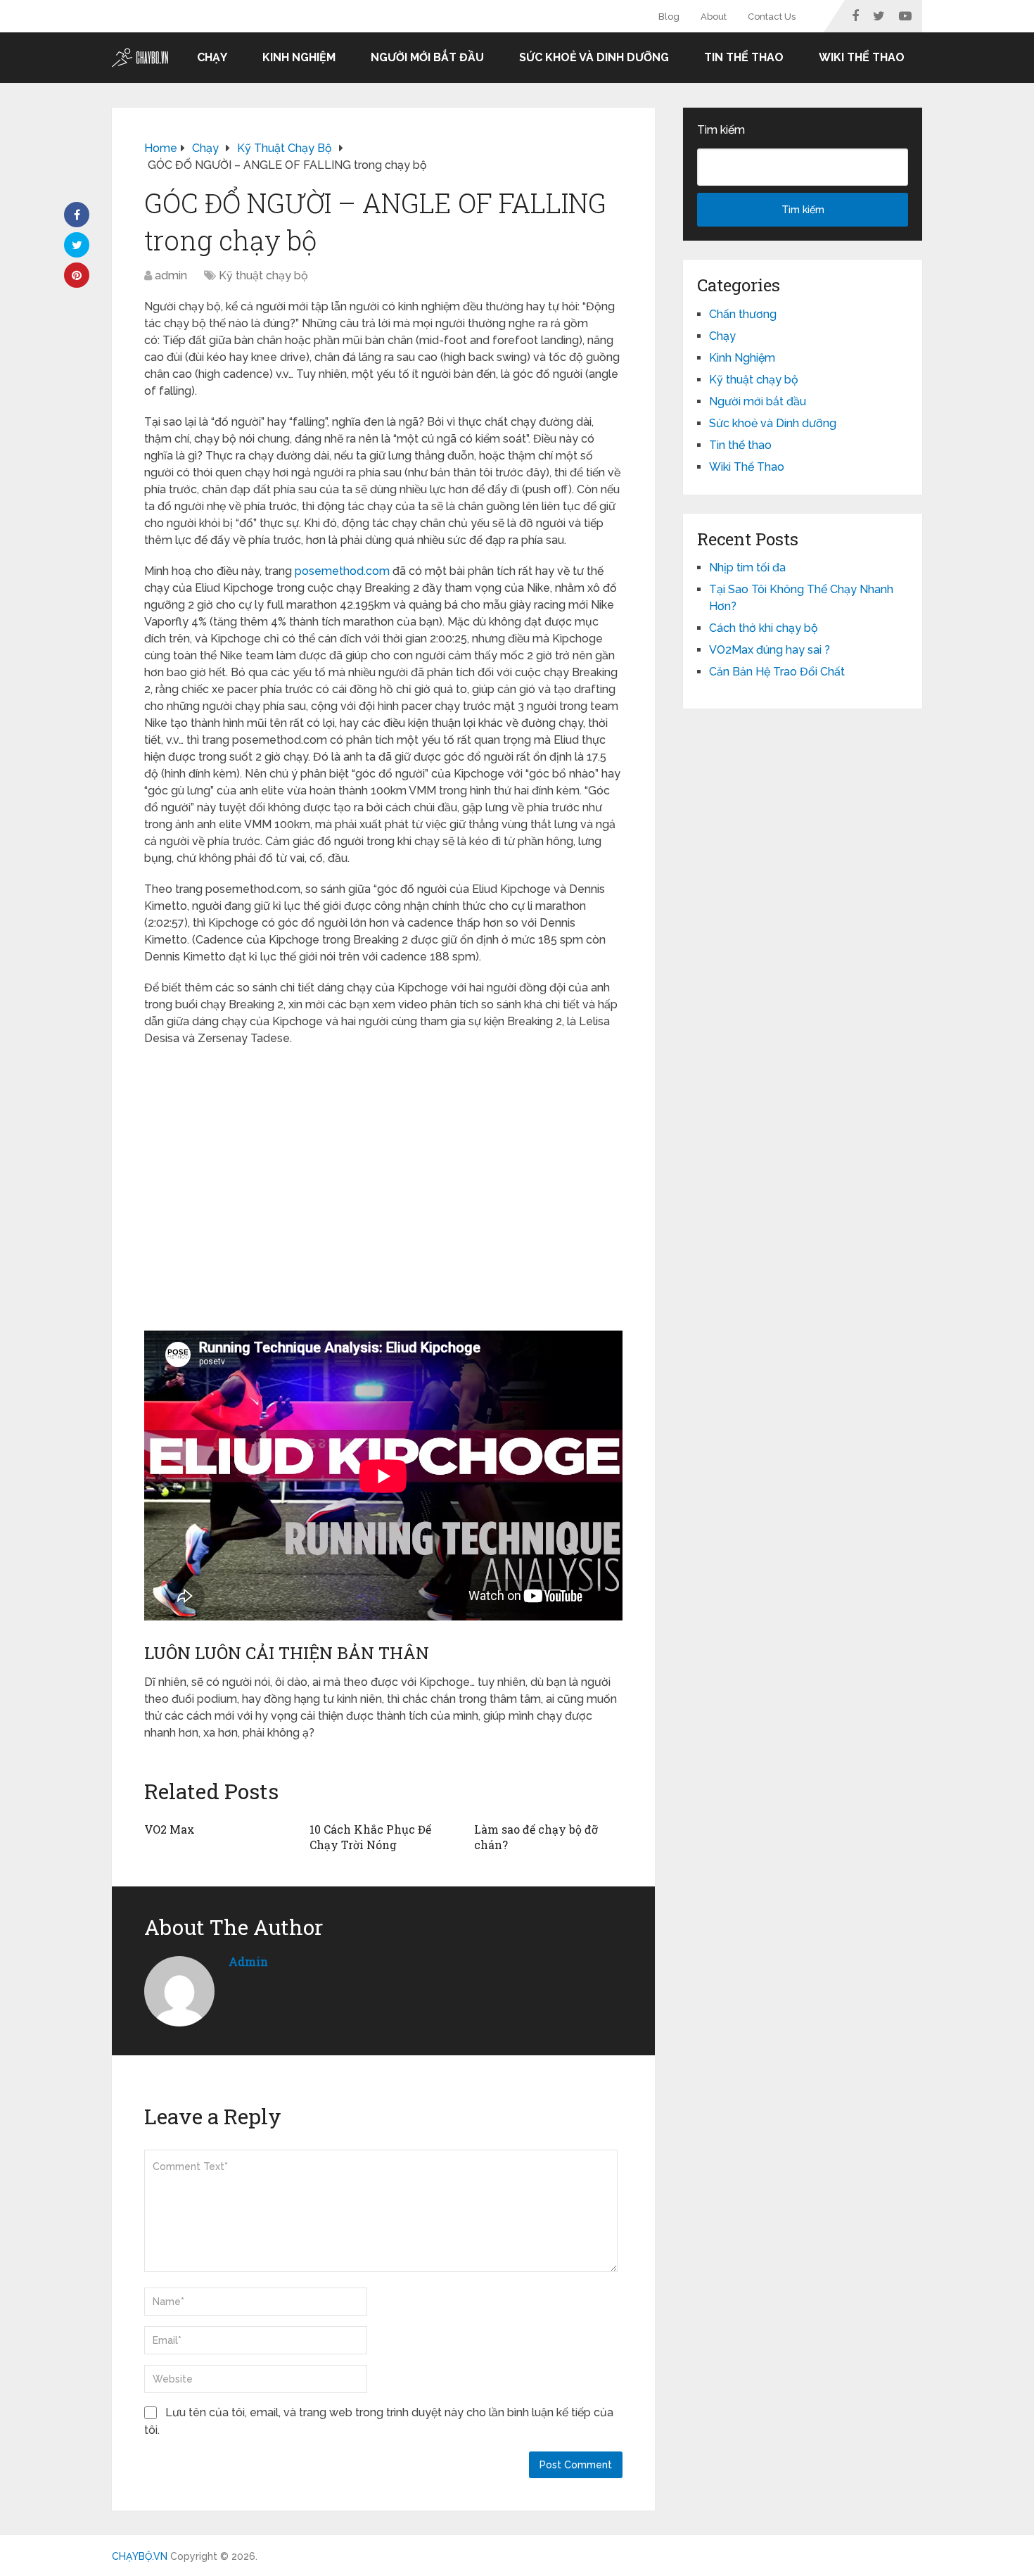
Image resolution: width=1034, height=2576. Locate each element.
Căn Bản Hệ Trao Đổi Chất (777, 672)
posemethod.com (342, 571)
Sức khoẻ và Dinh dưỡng (594, 57)
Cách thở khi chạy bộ (764, 628)
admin (171, 275)
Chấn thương (743, 314)
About (714, 17)
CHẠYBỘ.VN (140, 2556)
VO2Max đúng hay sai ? (770, 650)
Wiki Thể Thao (862, 57)
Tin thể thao (744, 57)
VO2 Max (170, 1829)
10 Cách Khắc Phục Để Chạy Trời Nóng (370, 1837)
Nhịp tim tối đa (747, 567)
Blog (669, 17)
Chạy (212, 57)
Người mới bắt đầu (427, 57)
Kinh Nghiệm (299, 57)
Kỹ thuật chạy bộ (263, 275)
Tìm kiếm (721, 130)
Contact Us (772, 17)
